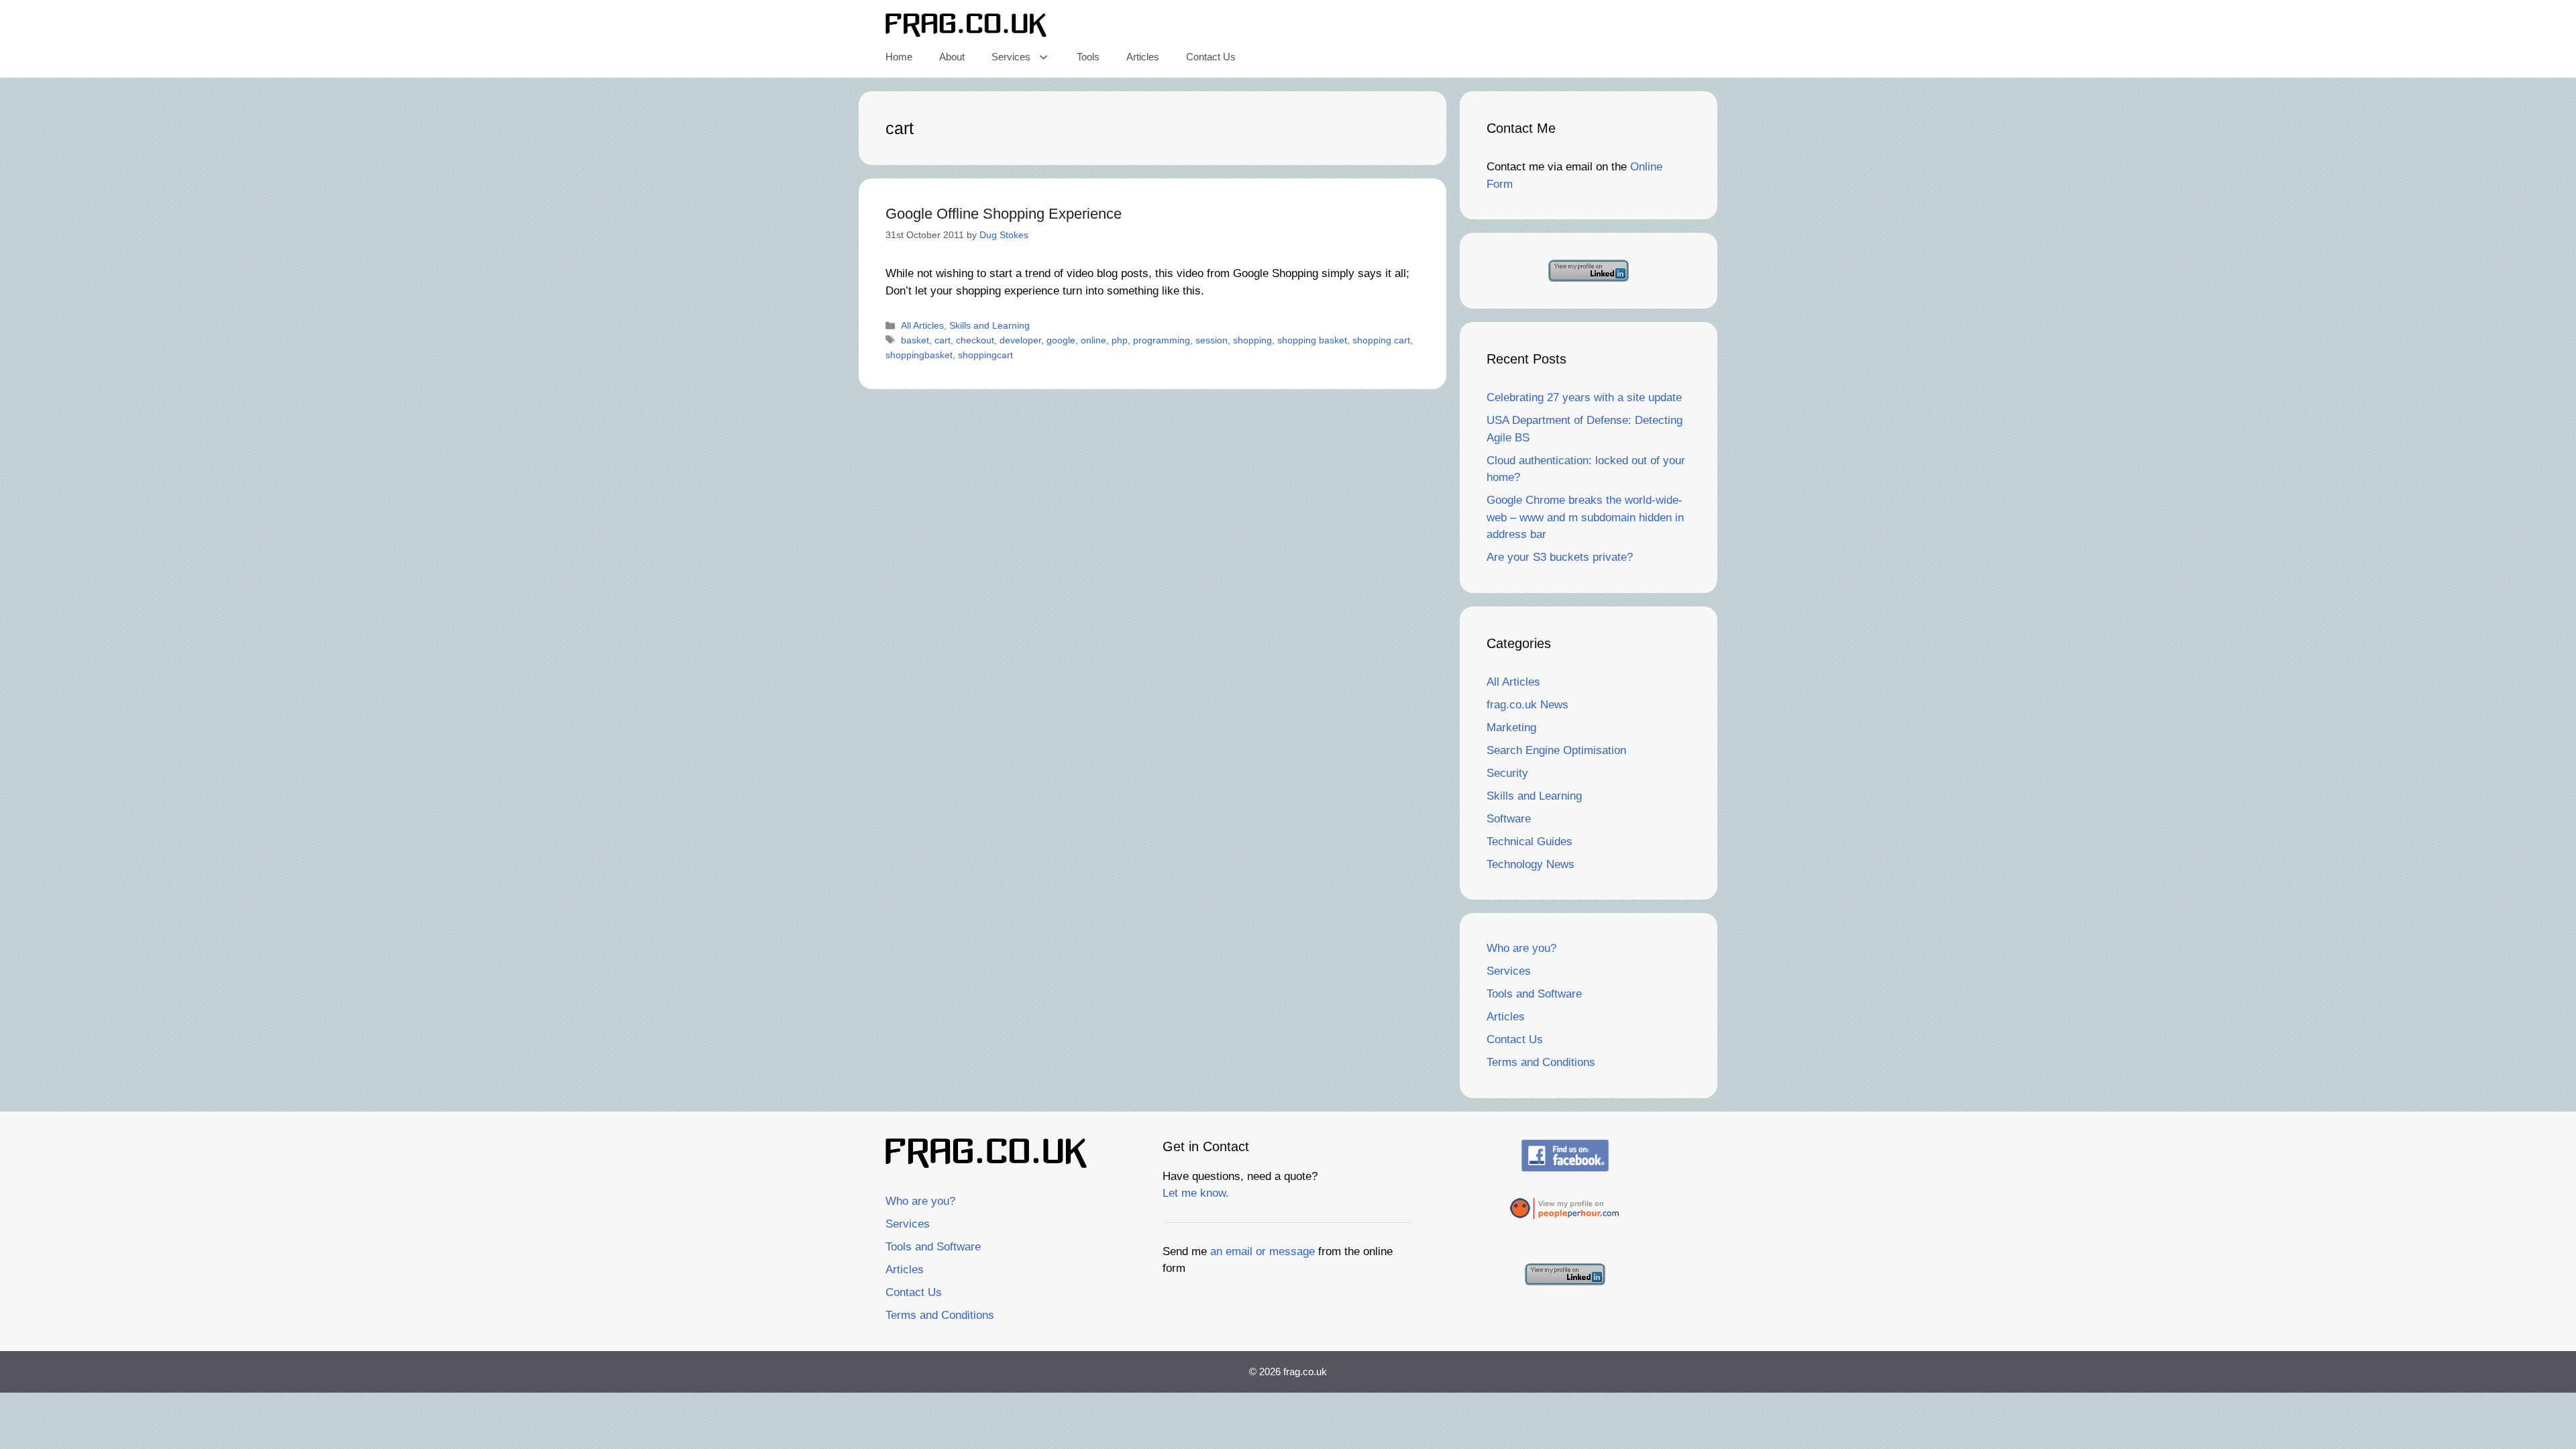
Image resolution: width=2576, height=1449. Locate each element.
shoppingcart (985, 355)
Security (1507, 773)
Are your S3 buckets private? (1560, 557)
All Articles (922, 325)
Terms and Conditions (1541, 1062)
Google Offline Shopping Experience (1004, 214)
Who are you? (1521, 948)
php (1120, 340)
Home (899, 57)
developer (1020, 340)
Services (1011, 57)
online (1093, 340)
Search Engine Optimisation (1556, 750)
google (1061, 340)
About (952, 57)
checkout (975, 340)
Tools (1088, 57)
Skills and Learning (989, 325)
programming (1162, 340)
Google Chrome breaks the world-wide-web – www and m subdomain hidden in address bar (1585, 517)
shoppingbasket (919, 355)
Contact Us (1211, 57)
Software (1509, 819)
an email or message (1263, 1251)
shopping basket (1312, 340)
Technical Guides (1529, 842)
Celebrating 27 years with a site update (1584, 397)
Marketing (1511, 728)
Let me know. (1196, 1193)
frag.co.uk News (1527, 705)
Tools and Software (1534, 994)
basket (915, 340)
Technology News (1531, 864)
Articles (1143, 57)
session (1212, 340)
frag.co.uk (1305, 1372)
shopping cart (1381, 340)
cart (943, 340)
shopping (1252, 340)
